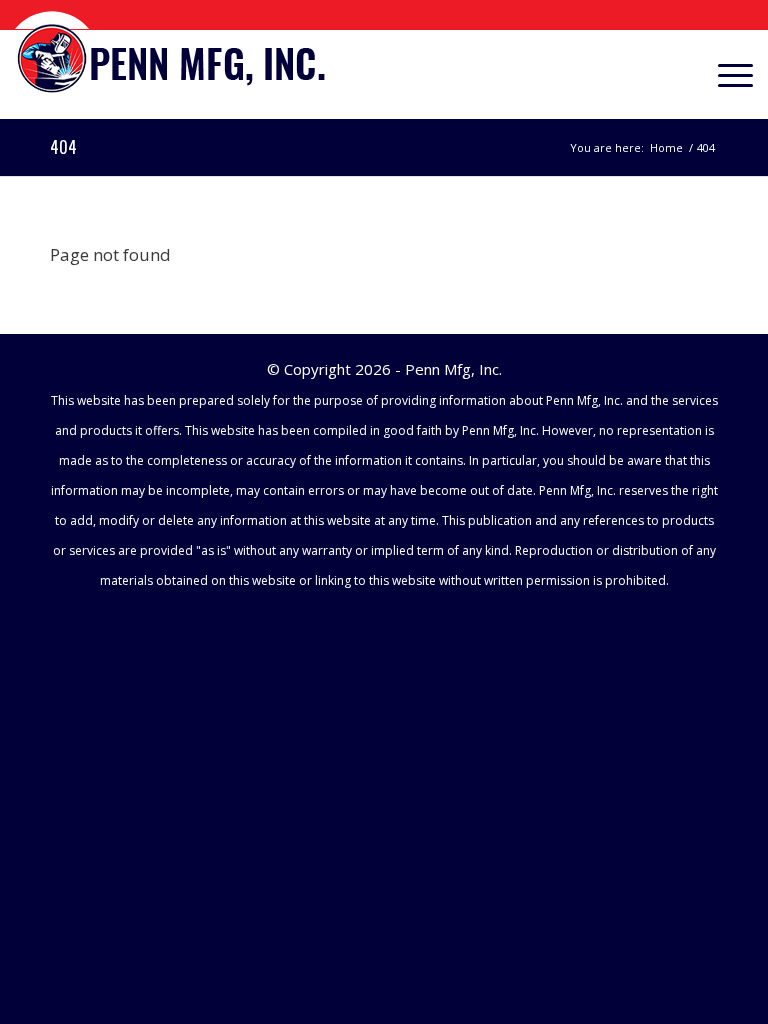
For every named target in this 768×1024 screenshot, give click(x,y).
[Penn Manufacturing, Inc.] (172, 56)
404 (63, 147)
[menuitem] (725, 74)
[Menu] (725, 74)
